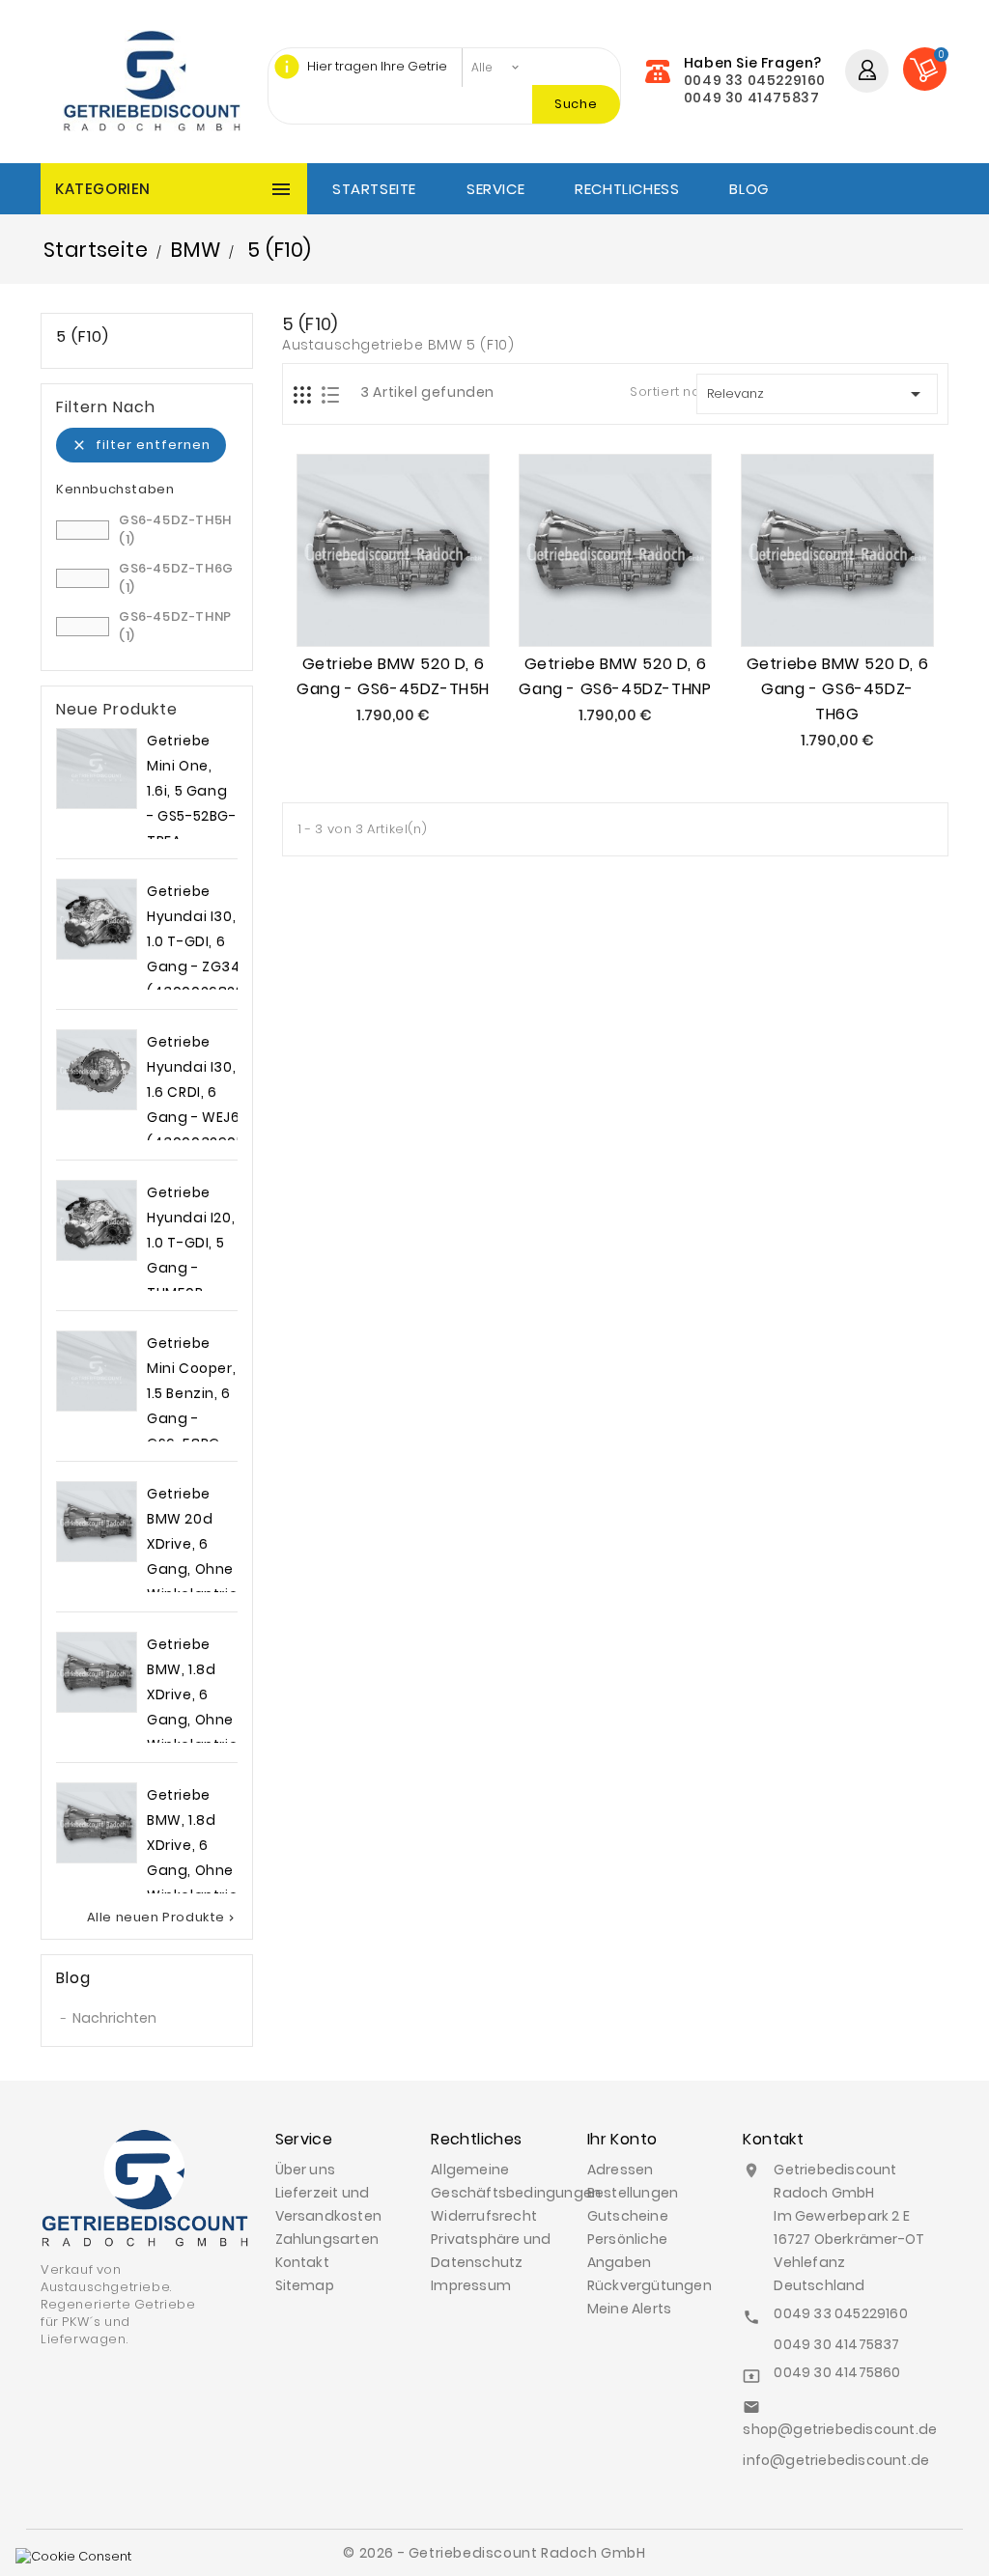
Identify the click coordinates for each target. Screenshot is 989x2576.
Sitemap (305, 2285)
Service (495, 189)
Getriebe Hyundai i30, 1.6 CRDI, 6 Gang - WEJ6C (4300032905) (199, 1092)
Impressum (471, 2285)
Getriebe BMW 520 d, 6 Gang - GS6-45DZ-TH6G (838, 689)
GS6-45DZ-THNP (175, 626)
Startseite (374, 189)
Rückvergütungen (650, 2285)
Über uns (306, 2170)
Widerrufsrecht (484, 2216)
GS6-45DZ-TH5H (175, 530)
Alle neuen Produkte (162, 1918)
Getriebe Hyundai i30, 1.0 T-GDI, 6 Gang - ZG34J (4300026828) (199, 941)
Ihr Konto (622, 2139)
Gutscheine (628, 2216)
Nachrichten (114, 2018)
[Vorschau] (415, 606)
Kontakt (302, 2262)
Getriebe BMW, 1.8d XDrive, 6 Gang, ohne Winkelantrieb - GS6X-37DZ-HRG (197, 1720)
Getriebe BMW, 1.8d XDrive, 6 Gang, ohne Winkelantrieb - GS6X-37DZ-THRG (197, 1870)
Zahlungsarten (327, 2239)
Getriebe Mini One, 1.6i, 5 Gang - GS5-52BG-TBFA (192, 791)
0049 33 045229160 (755, 80)
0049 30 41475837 (752, 98)
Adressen (621, 2170)
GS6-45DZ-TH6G (176, 578)
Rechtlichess (627, 189)
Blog (749, 189)
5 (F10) (83, 337)
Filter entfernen (141, 445)
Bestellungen (633, 2193)
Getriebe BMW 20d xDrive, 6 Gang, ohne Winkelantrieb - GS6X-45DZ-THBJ (197, 1569)
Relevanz (818, 394)
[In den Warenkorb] (371, 606)
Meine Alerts (629, 2309)
